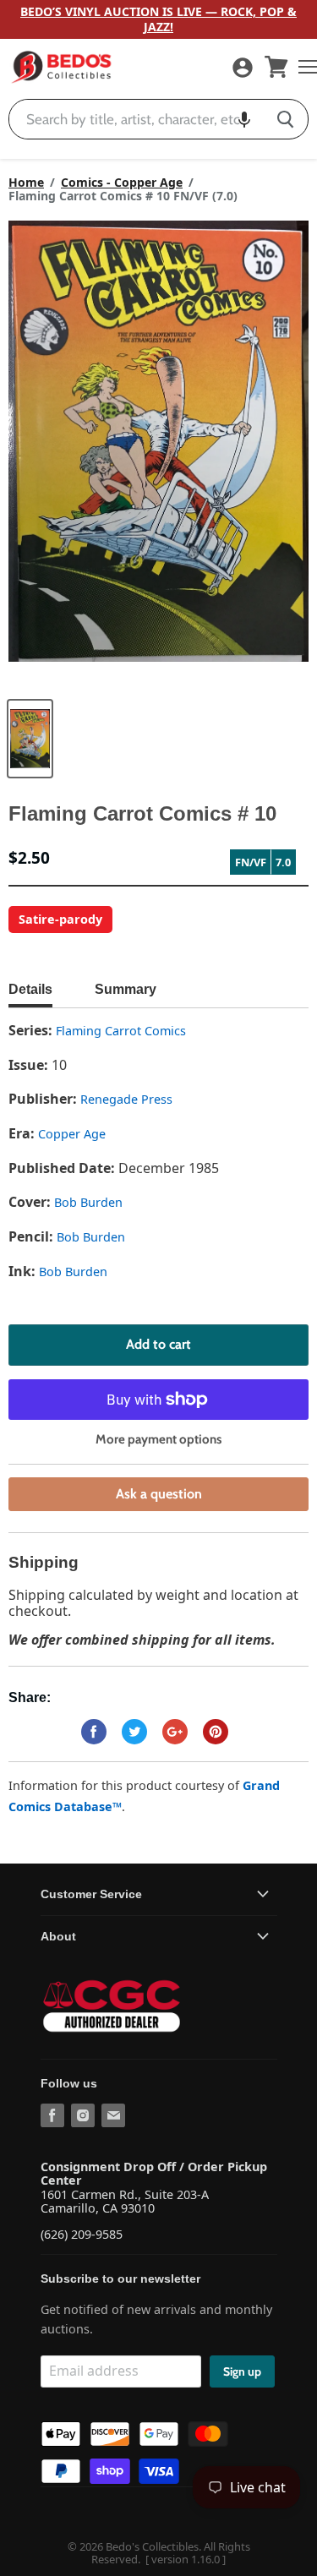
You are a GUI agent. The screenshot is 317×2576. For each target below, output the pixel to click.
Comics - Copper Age (122, 183)
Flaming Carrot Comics (121, 1031)
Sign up (242, 2371)
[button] (244, 119)
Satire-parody (60, 919)
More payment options (158, 1440)
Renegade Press (126, 1099)
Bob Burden (88, 1202)
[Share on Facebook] (94, 1732)
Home (26, 183)
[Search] (285, 119)
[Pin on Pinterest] (216, 1732)
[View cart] (276, 67)
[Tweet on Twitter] (134, 1732)
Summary (126, 989)
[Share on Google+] (175, 1732)
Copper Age (72, 1134)
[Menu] (303, 67)
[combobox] (136, 119)
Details (30, 989)
